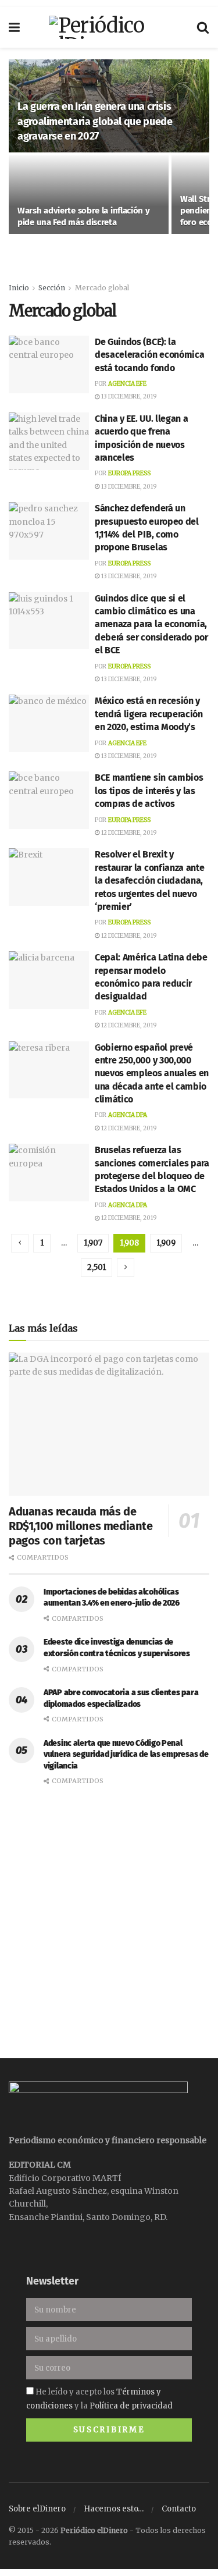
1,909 (166, 1243)
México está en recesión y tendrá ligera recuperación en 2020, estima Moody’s (149, 714)
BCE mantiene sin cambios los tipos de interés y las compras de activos (149, 791)
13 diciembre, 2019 (128, 396)
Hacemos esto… (114, 2509)
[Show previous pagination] (20, 1243)
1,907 (93, 1243)
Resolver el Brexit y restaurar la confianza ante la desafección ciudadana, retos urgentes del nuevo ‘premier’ (149, 880)
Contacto (179, 2509)
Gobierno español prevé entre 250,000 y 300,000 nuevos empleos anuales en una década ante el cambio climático (152, 1074)
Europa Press (129, 473)
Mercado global (102, 288)
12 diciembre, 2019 (128, 833)
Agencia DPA (128, 1115)
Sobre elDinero (37, 2509)
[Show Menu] (14, 27)
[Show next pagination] (126, 1268)
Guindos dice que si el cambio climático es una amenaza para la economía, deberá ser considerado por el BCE (151, 625)
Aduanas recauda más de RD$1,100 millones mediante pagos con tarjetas (81, 1526)
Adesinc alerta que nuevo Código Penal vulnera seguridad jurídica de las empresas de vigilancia (126, 1755)
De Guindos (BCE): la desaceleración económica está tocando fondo (149, 355)
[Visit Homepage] (108, 27)
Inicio (19, 288)
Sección (52, 288)
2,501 (97, 1267)
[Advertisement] (109, 1914)
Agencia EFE (127, 384)
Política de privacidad (131, 2406)
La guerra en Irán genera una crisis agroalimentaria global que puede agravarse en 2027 (95, 121)
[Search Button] (203, 27)
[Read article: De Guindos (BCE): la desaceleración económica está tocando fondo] (49, 364)
